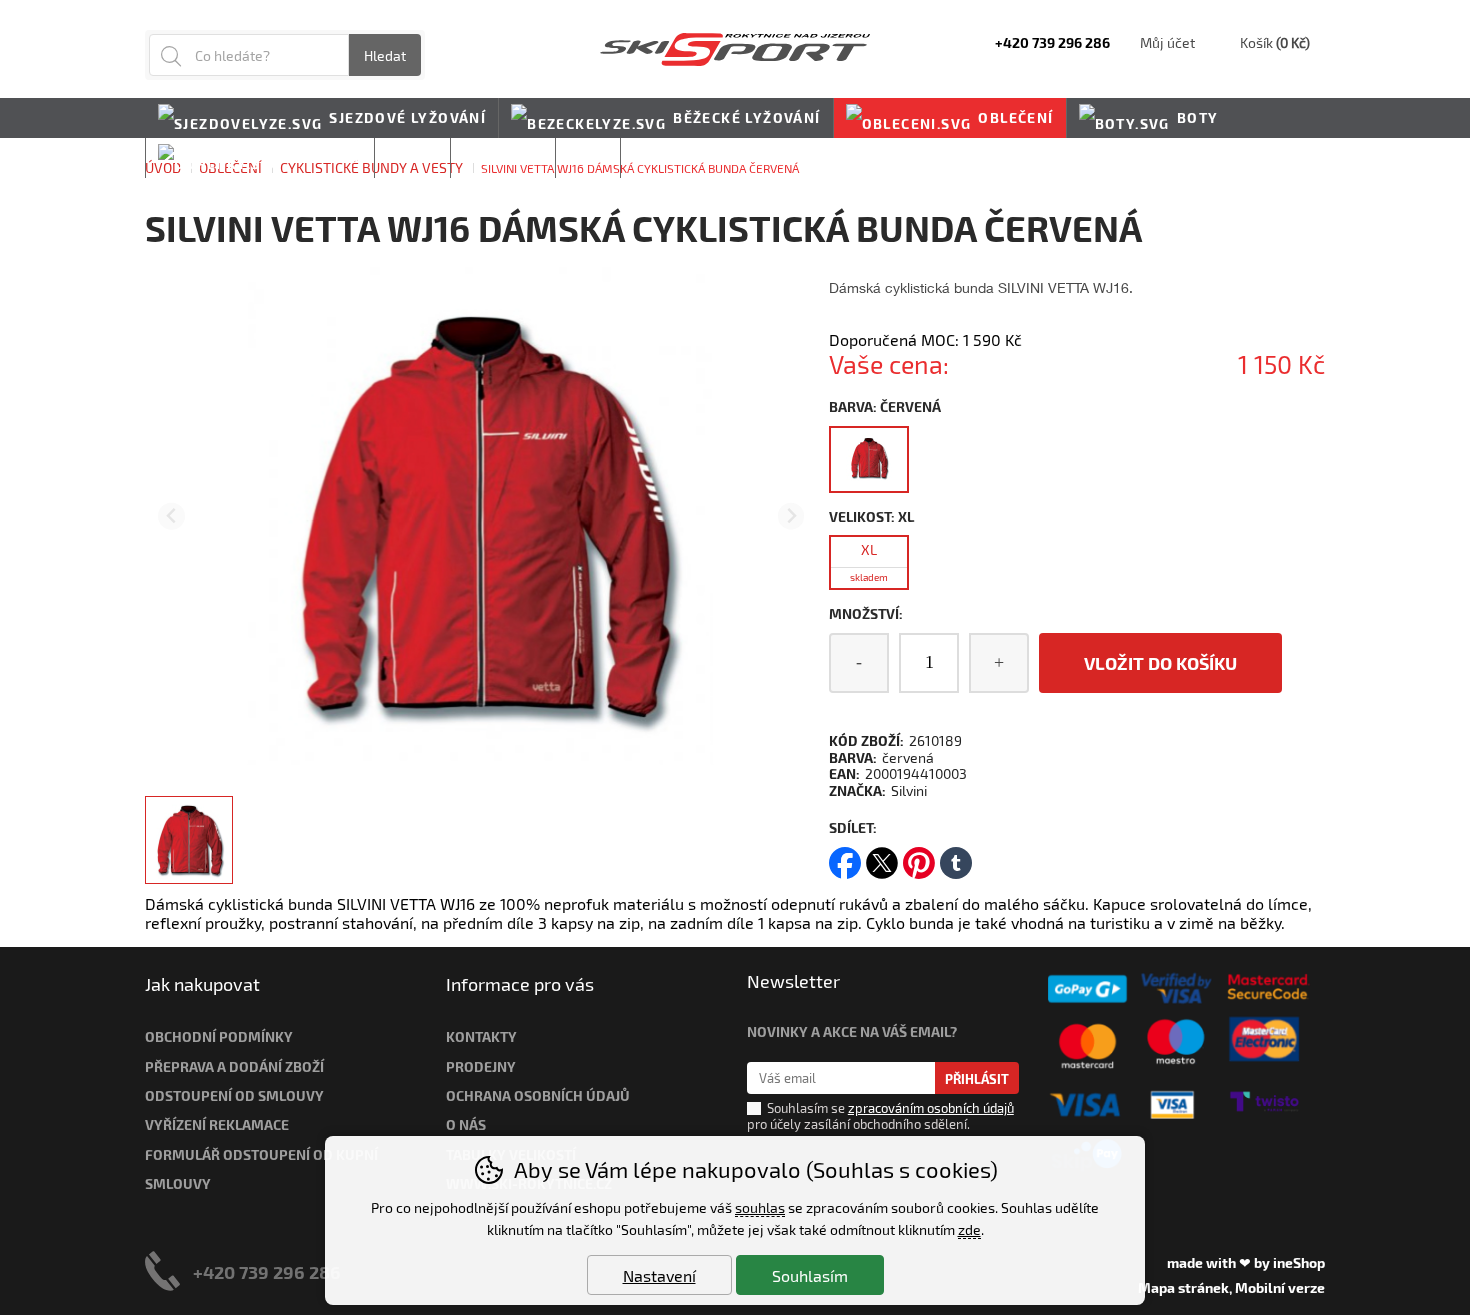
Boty (1198, 117)
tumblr (956, 856)
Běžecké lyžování (746, 117)
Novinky (668, 157)
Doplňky (325, 157)
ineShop (1299, 1262)
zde (969, 1229)
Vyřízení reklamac (213, 1124)
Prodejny (481, 1066)
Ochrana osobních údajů (538, 1095)
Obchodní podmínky (219, 1036)
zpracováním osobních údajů (931, 1108)
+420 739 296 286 (267, 1271)
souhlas (760, 1207)
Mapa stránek (1183, 1287)
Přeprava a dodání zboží (234, 1066)
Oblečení (1015, 117)
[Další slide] (791, 516)
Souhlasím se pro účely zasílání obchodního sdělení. (880, 1115)
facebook (845, 856)
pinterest (919, 856)
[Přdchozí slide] (171, 516)
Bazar (412, 157)
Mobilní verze (1280, 1287)
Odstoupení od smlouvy (234, 1095)
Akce (588, 157)
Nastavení (659, 1275)
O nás (466, 1124)
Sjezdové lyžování (407, 117)
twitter (882, 856)
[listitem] (189, 840)
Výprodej (503, 157)
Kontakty (481, 1036)
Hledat (385, 55)
